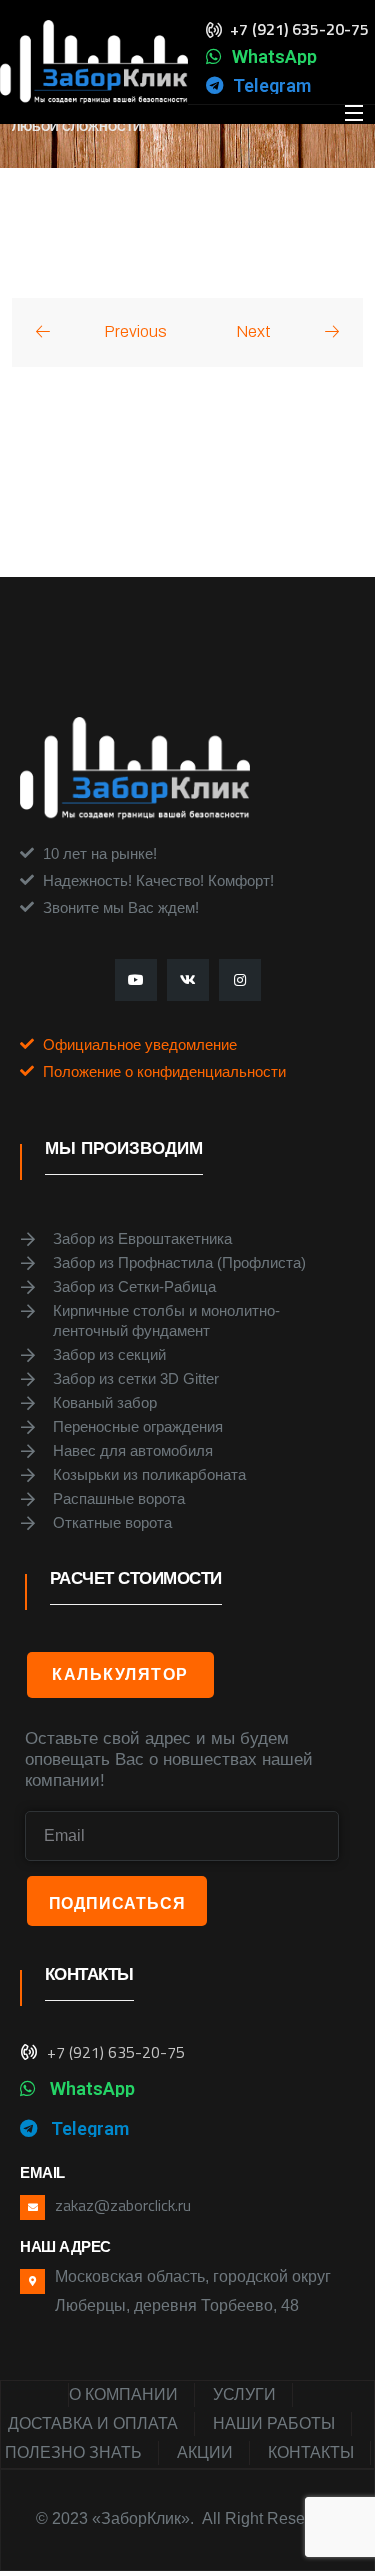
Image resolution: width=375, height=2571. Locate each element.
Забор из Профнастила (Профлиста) (179, 1262)
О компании (123, 2394)
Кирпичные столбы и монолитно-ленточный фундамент (166, 1320)
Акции (205, 2452)
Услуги (244, 2394)
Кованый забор (105, 1402)
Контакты (311, 2452)
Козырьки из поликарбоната (149, 1474)
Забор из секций (109, 1354)
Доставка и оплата (93, 2423)
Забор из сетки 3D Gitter (136, 1378)
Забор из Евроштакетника (142, 1238)
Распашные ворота (119, 1498)
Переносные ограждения (138, 1426)
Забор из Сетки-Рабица (134, 1286)
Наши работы (274, 2423)
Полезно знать (73, 2452)
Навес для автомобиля (133, 1450)
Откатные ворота (112, 1522)
